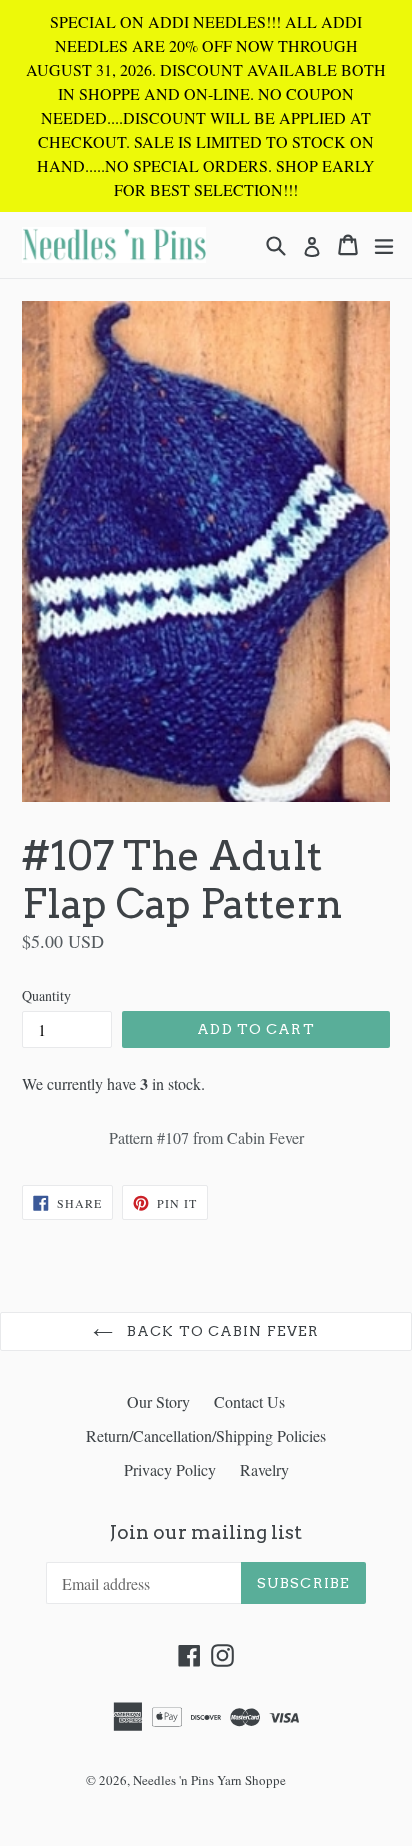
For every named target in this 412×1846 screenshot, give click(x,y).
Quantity (46, 995)
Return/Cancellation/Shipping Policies (206, 1435)
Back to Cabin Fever (221, 1331)
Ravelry (264, 1469)
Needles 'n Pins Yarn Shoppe (209, 1780)
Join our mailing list (206, 1533)
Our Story (158, 1401)
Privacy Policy (170, 1469)
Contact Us (249, 1401)
